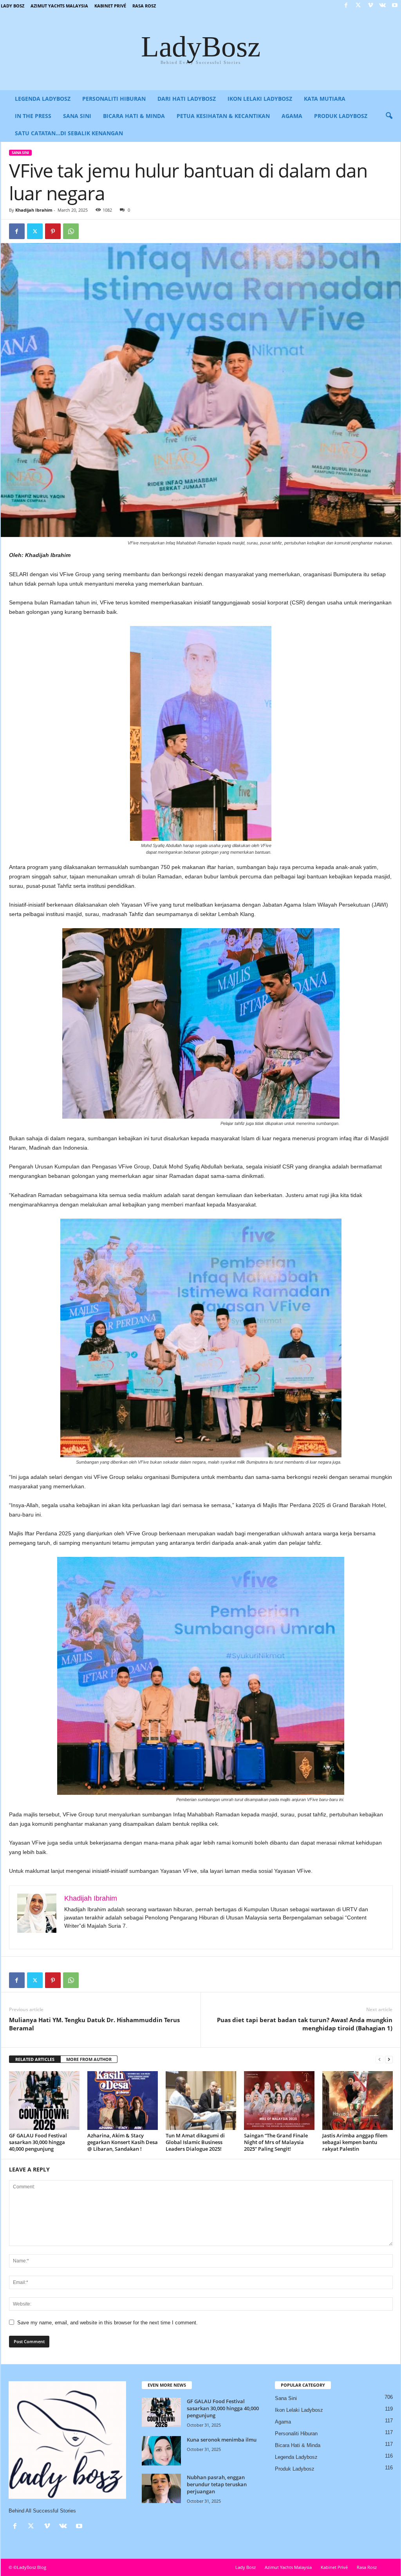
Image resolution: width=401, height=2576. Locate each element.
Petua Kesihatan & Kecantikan (223, 116)
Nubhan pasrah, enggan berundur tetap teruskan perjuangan (217, 2484)
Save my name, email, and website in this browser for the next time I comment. (107, 2323)
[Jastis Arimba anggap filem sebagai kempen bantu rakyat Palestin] (358, 2101)
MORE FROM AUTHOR (89, 2059)
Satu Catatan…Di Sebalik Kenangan (69, 133)
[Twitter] (358, 6)
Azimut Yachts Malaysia (59, 6)
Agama (292, 116)
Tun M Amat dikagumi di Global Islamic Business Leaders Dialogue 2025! (195, 2142)
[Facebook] (346, 6)
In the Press (33, 116)
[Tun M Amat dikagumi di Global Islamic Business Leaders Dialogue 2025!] (201, 2101)
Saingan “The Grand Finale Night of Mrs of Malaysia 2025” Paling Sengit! (276, 2142)
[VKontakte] (383, 6)
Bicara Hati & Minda (134, 116)
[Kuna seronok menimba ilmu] (161, 2451)
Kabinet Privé (110, 6)
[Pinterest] (53, 231)
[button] (389, 116)
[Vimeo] (370, 6)
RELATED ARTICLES (35, 2059)
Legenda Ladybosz (43, 99)
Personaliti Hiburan (114, 99)
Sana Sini (77, 116)
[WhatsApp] (71, 231)
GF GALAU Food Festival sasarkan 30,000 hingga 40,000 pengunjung (38, 2142)
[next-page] (389, 2060)
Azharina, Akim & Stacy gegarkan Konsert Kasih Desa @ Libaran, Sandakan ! (123, 2142)
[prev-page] (379, 2060)
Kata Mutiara (325, 99)
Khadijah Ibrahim (34, 210)
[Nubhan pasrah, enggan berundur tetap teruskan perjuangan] (161, 2488)
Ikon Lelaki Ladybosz (260, 99)
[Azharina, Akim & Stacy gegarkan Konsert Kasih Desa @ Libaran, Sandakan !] (123, 2101)
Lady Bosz (13, 6)
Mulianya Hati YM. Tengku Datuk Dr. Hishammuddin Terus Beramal (94, 2024)
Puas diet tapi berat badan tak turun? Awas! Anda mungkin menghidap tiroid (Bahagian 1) (305, 2024)
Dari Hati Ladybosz (187, 99)
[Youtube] (395, 6)
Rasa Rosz (144, 6)
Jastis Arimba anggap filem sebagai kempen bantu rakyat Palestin (355, 2142)
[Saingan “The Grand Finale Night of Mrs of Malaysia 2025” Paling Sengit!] (279, 2101)
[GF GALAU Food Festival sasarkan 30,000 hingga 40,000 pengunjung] (44, 2101)
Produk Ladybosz (341, 116)
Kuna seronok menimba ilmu (222, 2440)
